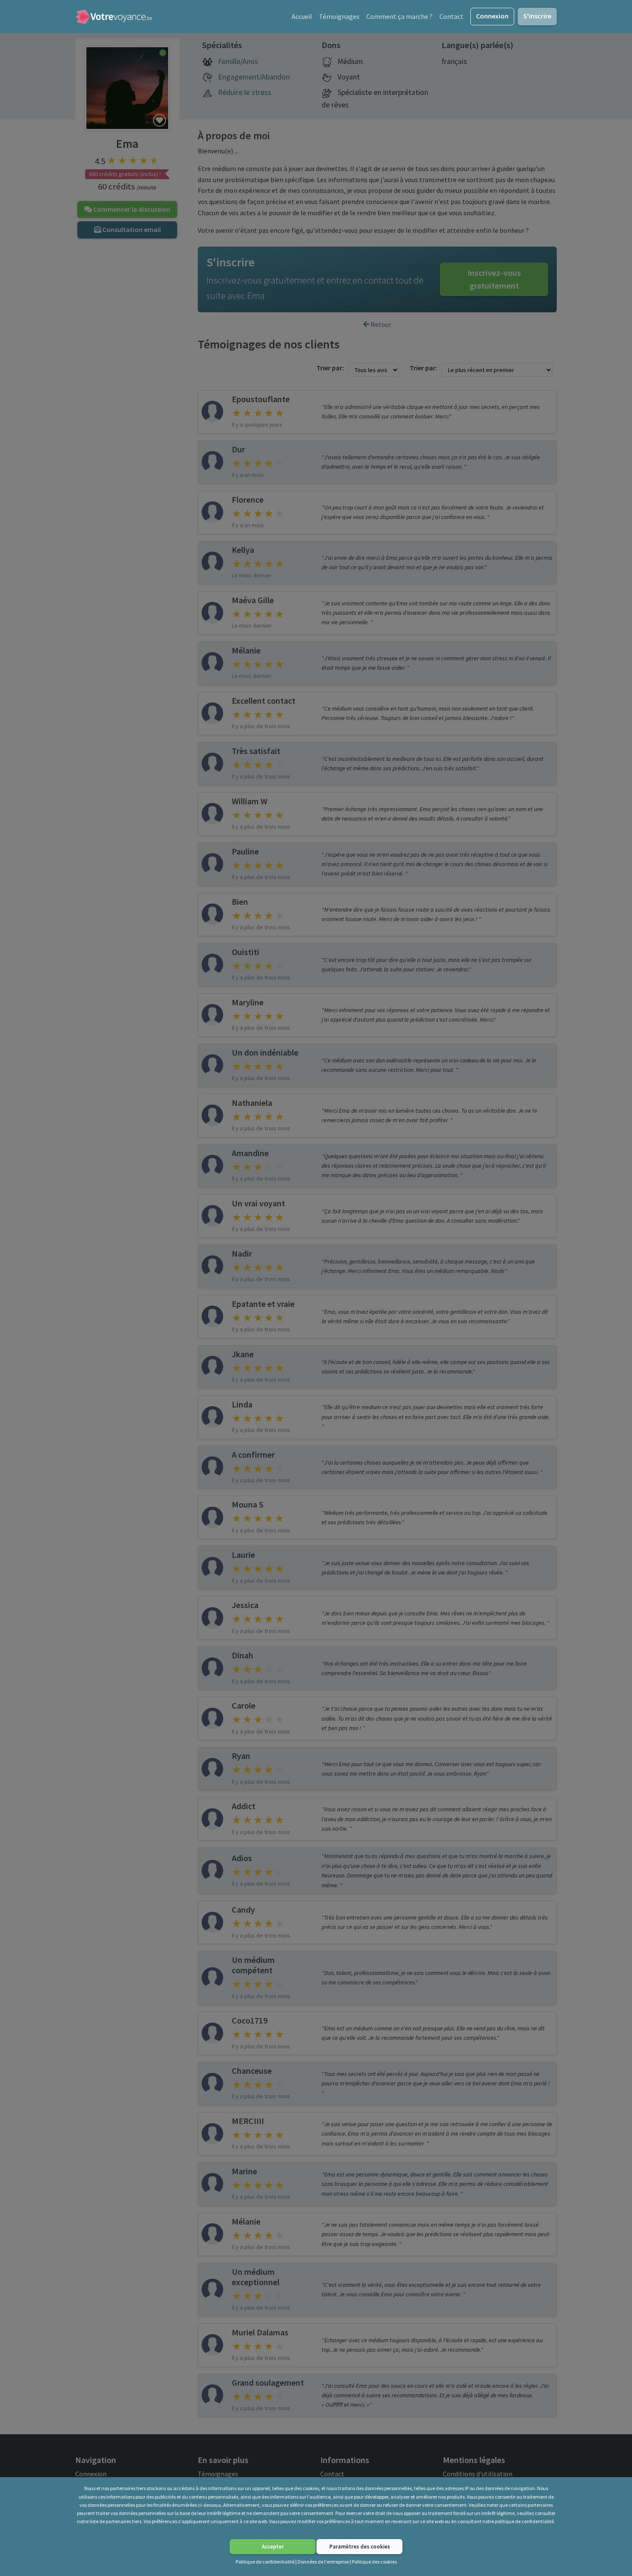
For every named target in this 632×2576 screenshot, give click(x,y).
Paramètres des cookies (360, 2546)
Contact (451, 16)
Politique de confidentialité (265, 2562)
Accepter (273, 2546)
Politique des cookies (374, 2562)
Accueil (302, 16)
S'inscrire (537, 16)
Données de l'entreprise (323, 2562)
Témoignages (339, 16)
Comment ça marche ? (399, 16)
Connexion (492, 16)
